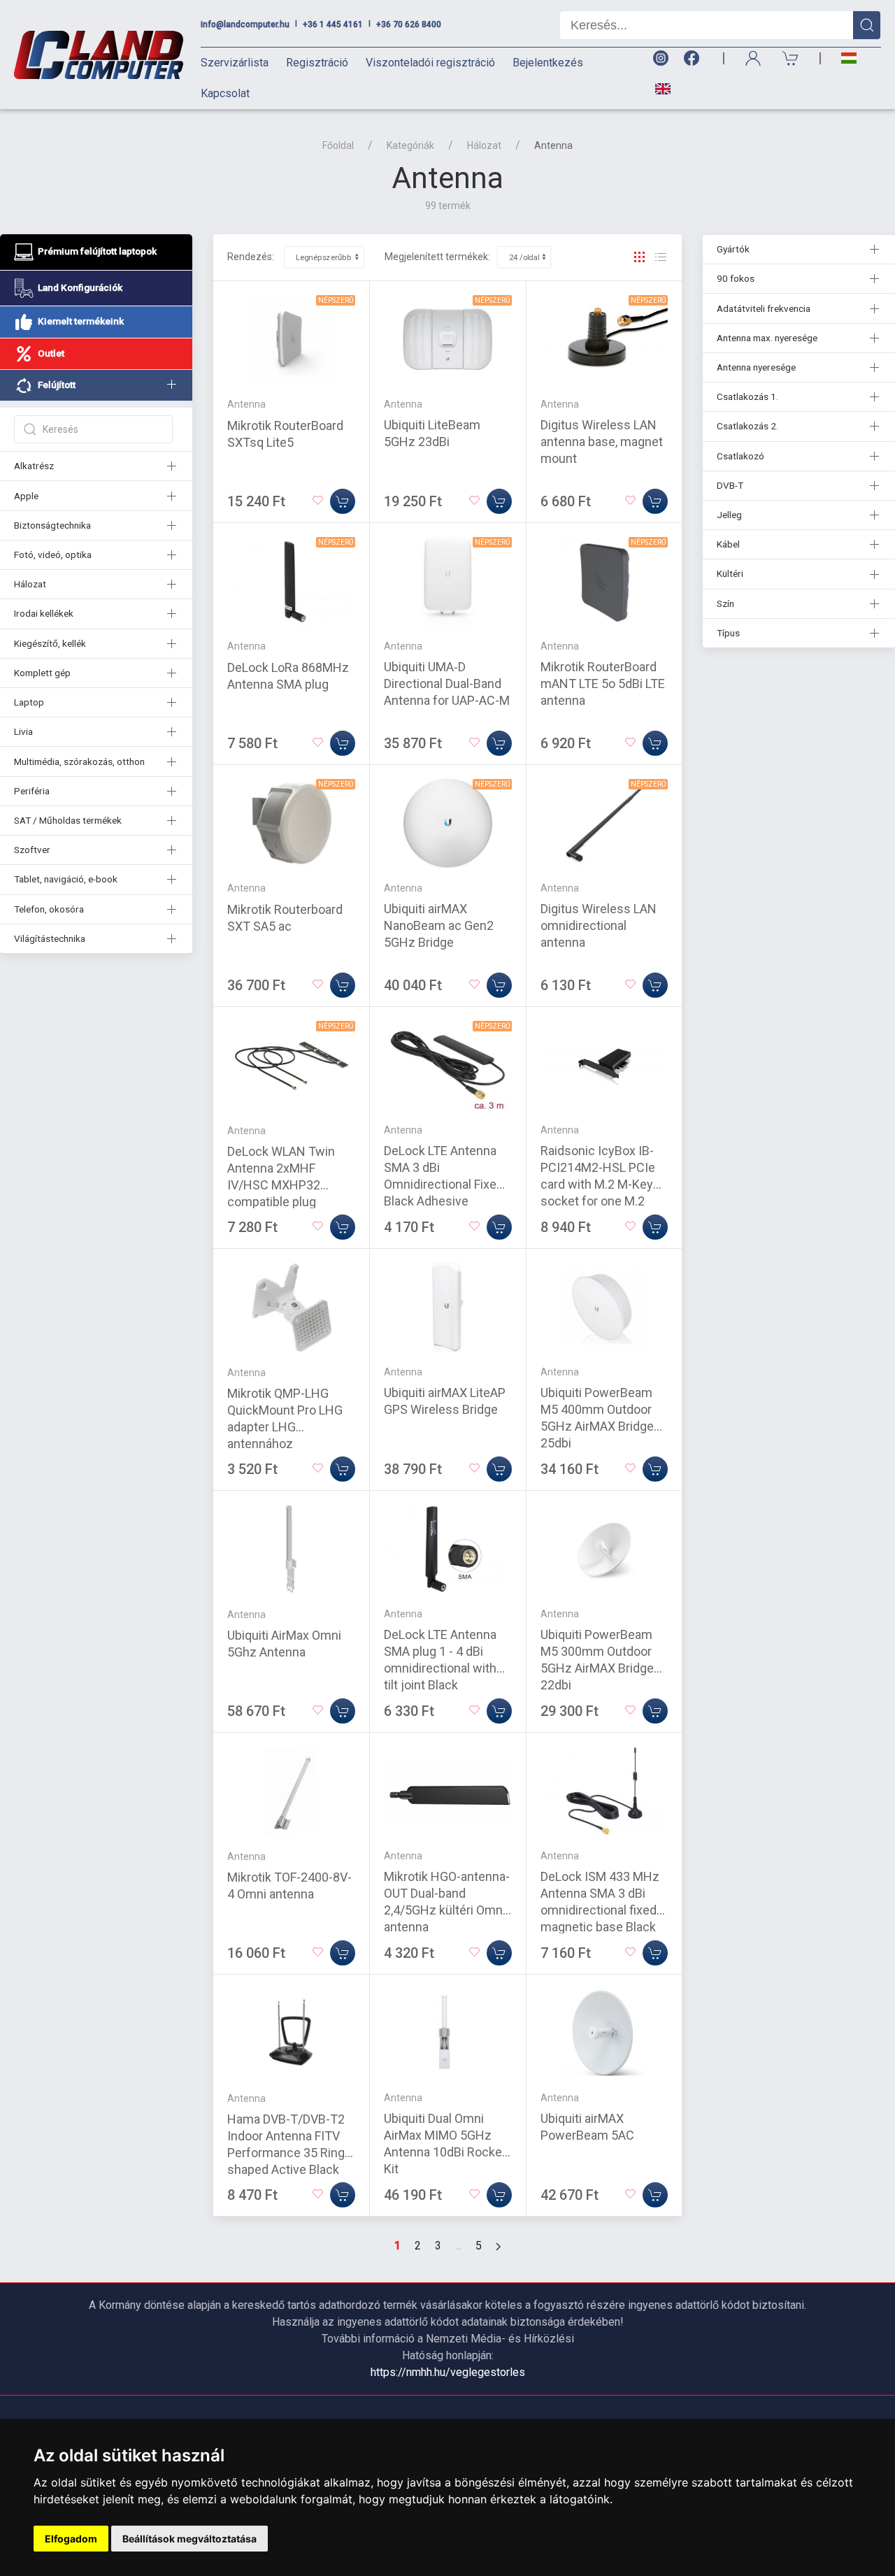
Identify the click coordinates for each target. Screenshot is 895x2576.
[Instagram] (660, 58)
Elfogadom (71, 2539)
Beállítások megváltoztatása (189, 2539)
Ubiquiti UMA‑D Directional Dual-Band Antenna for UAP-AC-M (447, 684)
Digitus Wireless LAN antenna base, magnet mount (602, 442)
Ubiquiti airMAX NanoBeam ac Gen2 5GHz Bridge (439, 925)
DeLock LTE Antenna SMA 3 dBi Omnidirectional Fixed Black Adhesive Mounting (444, 1184)
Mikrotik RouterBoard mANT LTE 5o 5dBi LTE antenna (603, 684)
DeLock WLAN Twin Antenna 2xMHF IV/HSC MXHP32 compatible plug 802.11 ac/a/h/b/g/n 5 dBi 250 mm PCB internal (288, 1202)
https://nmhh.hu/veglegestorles (448, 2372)
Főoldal (338, 145)
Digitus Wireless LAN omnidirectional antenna (599, 925)
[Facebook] (694, 58)
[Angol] (658, 89)
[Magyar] (849, 58)
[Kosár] (791, 58)
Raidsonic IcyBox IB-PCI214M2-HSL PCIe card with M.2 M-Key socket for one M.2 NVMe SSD (598, 1184)
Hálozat (484, 145)
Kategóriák (410, 145)
